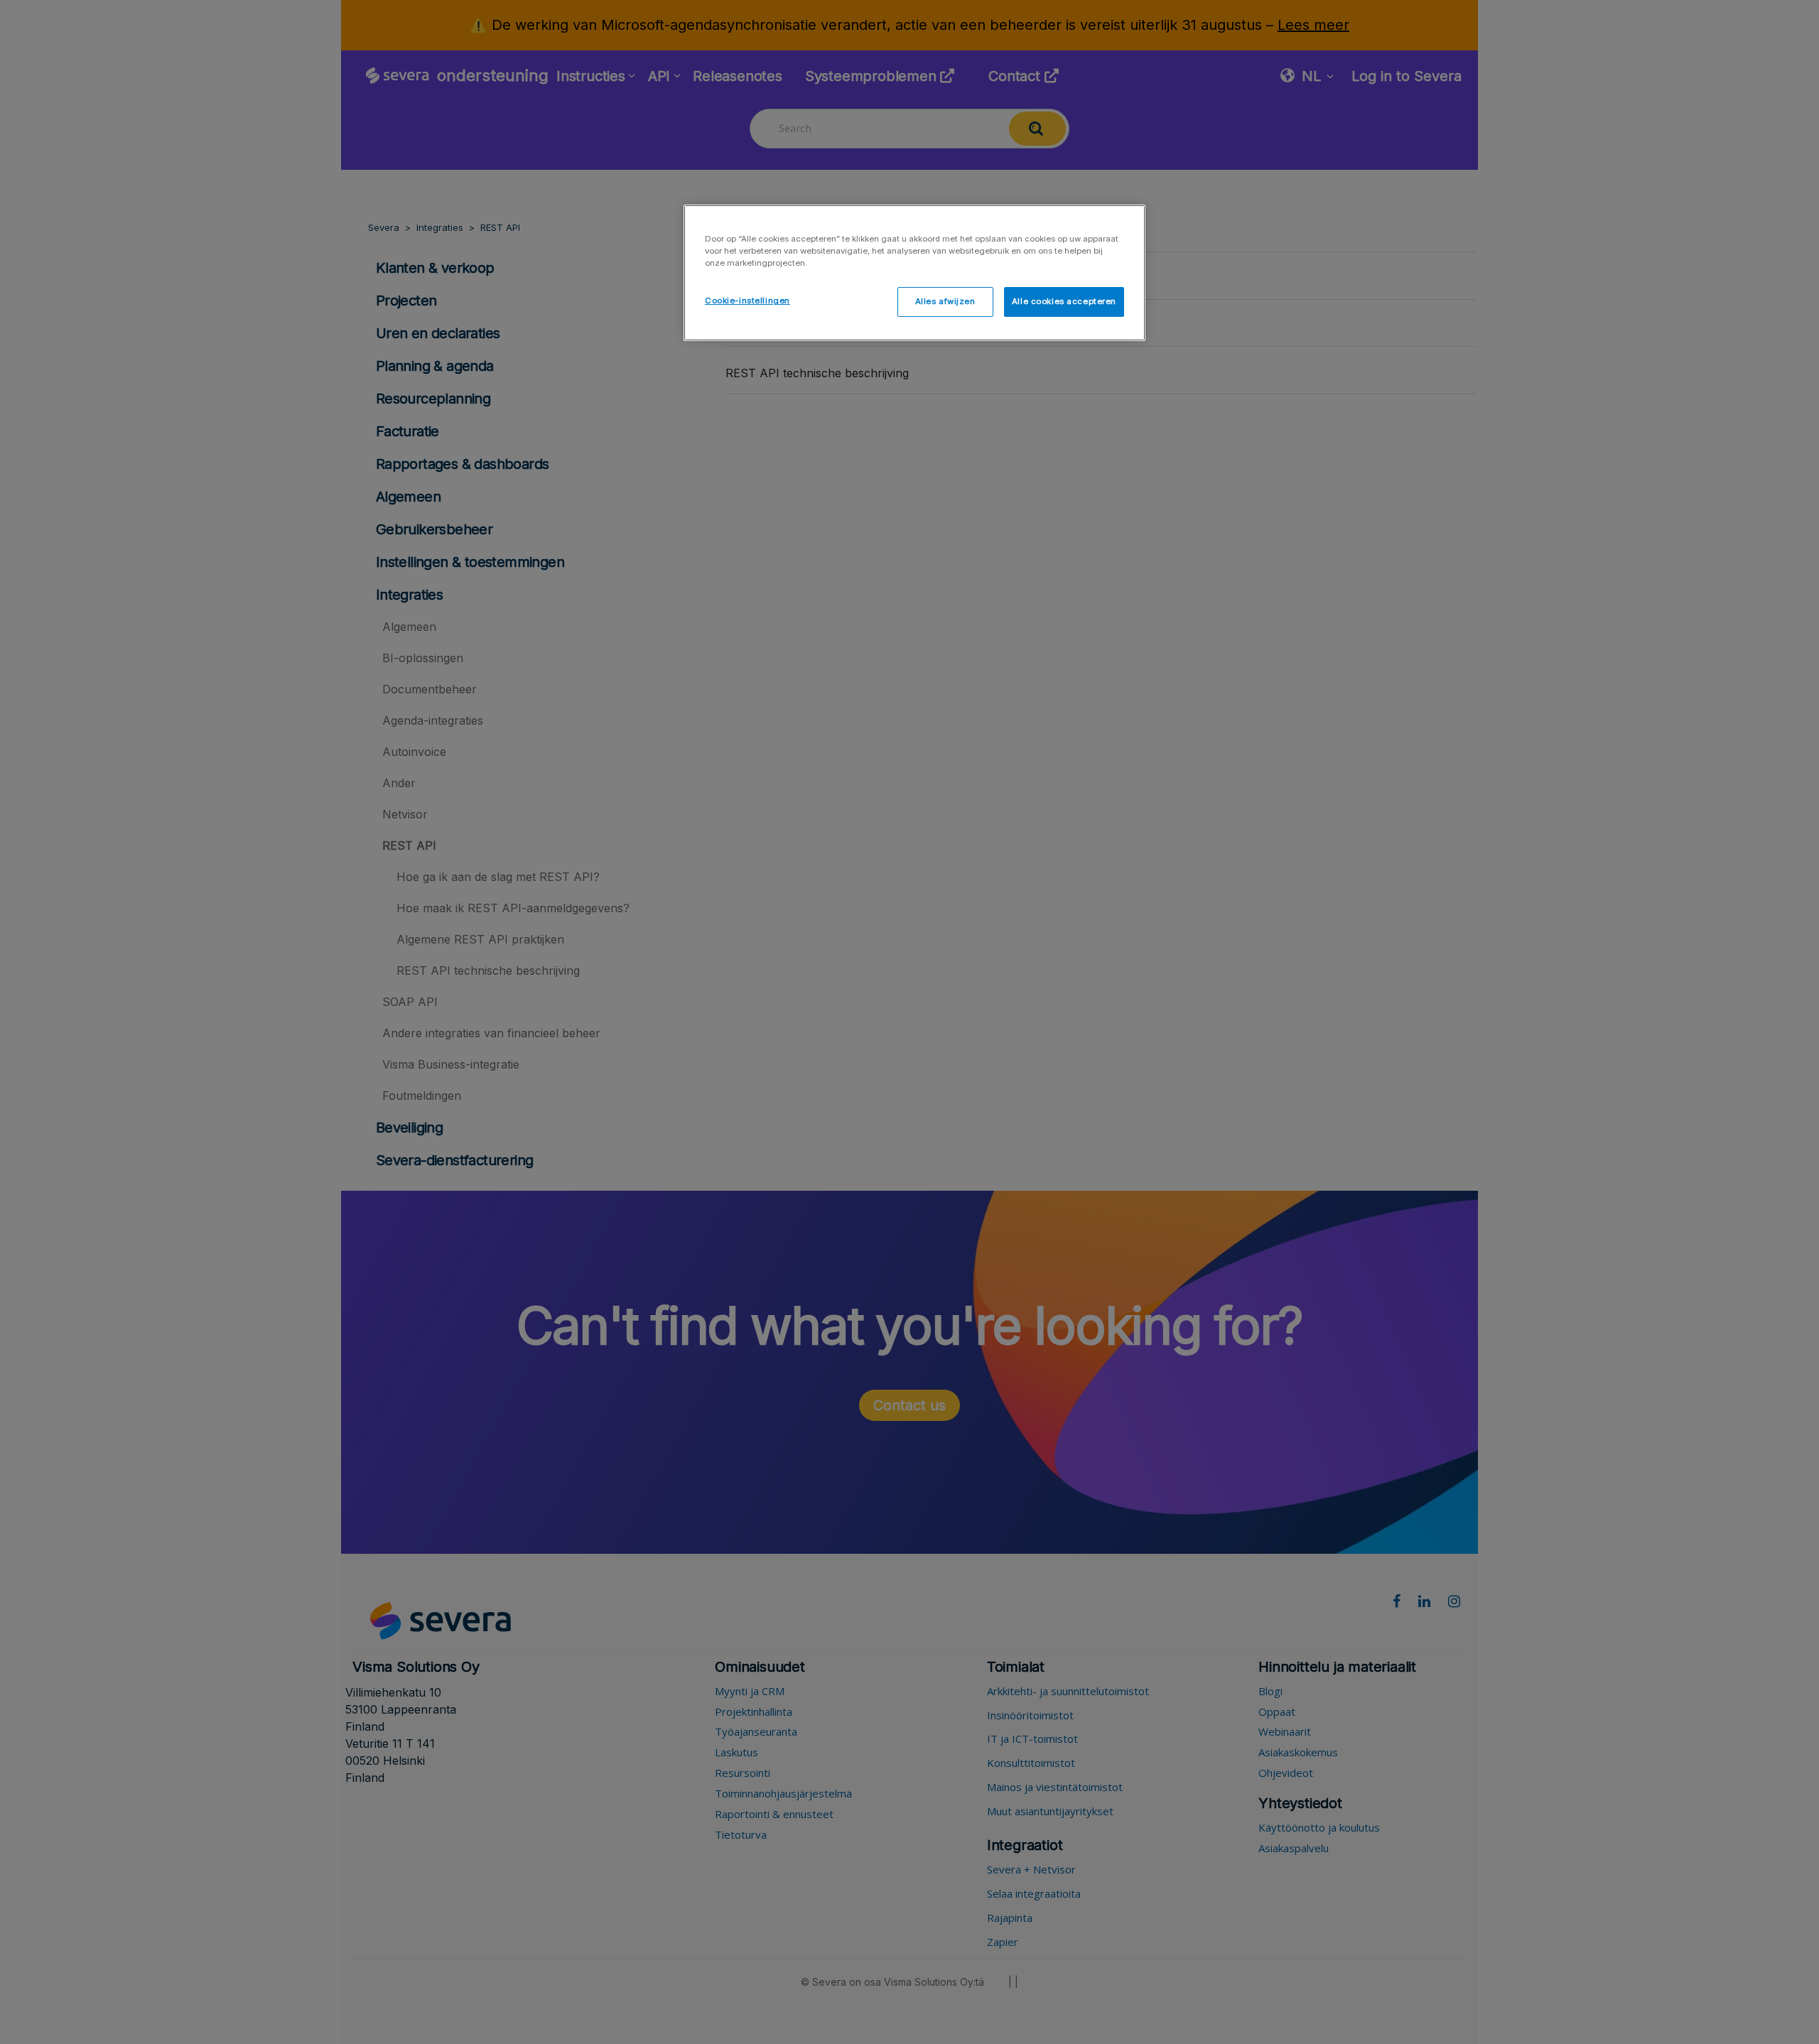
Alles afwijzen (945, 301)
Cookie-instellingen (747, 301)
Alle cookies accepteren (1064, 301)
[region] (914, 273)
